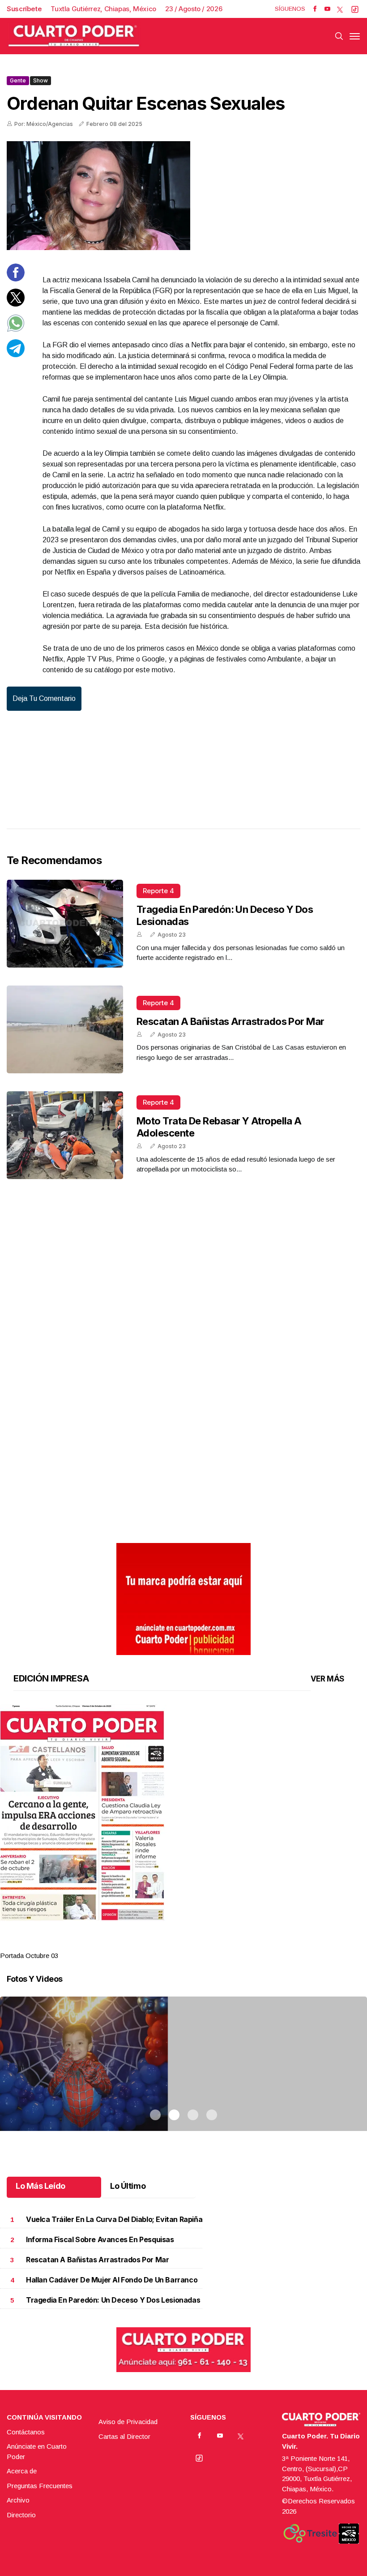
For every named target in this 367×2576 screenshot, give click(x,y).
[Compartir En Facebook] (16, 279)
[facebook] (315, 9)
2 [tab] (174, 1945)
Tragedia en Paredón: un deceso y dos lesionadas (113, 2300)
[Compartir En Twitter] (16, 304)
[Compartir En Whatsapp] (16, 330)
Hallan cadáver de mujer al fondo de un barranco (112, 2280)
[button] (183, 1813)
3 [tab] (193, 1945)
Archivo (18, 2500)
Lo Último (128, 2186)
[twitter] (340, 9)
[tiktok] (355, 9)
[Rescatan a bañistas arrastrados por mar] (65, 1029)
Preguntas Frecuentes (40, 2486)
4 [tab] (212, 1945)
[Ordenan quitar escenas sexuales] (183, 196)
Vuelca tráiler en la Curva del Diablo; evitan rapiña (114, 2219)
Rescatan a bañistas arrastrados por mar (230, 1021)
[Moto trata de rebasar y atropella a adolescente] (65, 1135)
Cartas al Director (124, 2436)
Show (41, 80)
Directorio (21, 2515)
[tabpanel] (183, 1833)
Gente (18, 80)
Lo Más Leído (41, 2186)
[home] (74, 36)
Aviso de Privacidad (128, 2422)
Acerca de (22, 2471)
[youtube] (327, 9)
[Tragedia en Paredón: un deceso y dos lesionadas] (65, 924)
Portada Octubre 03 (29, 1956)
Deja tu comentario (44, 698)
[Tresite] (310, 2533)
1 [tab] (155, 1945)
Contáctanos (26, 2432)
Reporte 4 (158, 891)
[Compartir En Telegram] (16, 355)
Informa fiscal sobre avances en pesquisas (100, 2240)
